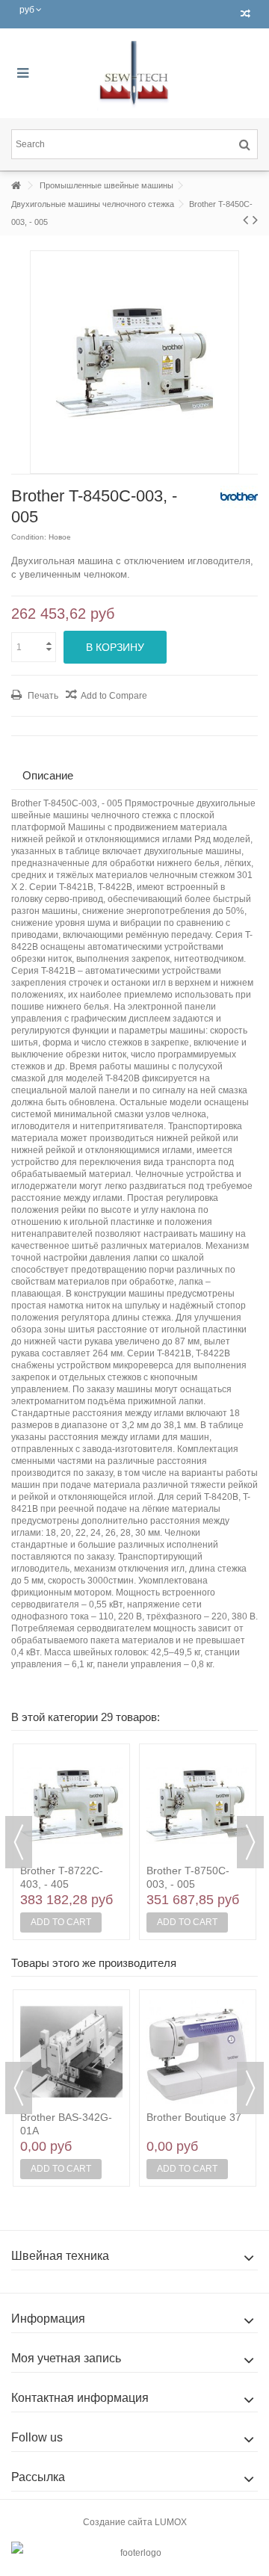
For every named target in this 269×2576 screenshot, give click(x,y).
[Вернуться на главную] (16, 186)
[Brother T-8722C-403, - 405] (71, 1806)
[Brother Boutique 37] (198, 2051)
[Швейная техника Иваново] (134, 73)
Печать (42, 696)
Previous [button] (19, 1842)
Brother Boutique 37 (194, 2117)
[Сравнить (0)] (245, 14)
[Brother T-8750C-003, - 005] (198, 1806)
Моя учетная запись (66, 2358)
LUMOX (171, 2522)
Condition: (29, 537)
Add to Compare (114, 696)
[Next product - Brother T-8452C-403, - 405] (255, 220)
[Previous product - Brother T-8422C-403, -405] (245, 220)
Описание (48, 775)
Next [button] (250, 1842)
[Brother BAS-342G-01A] (71, 2051)
